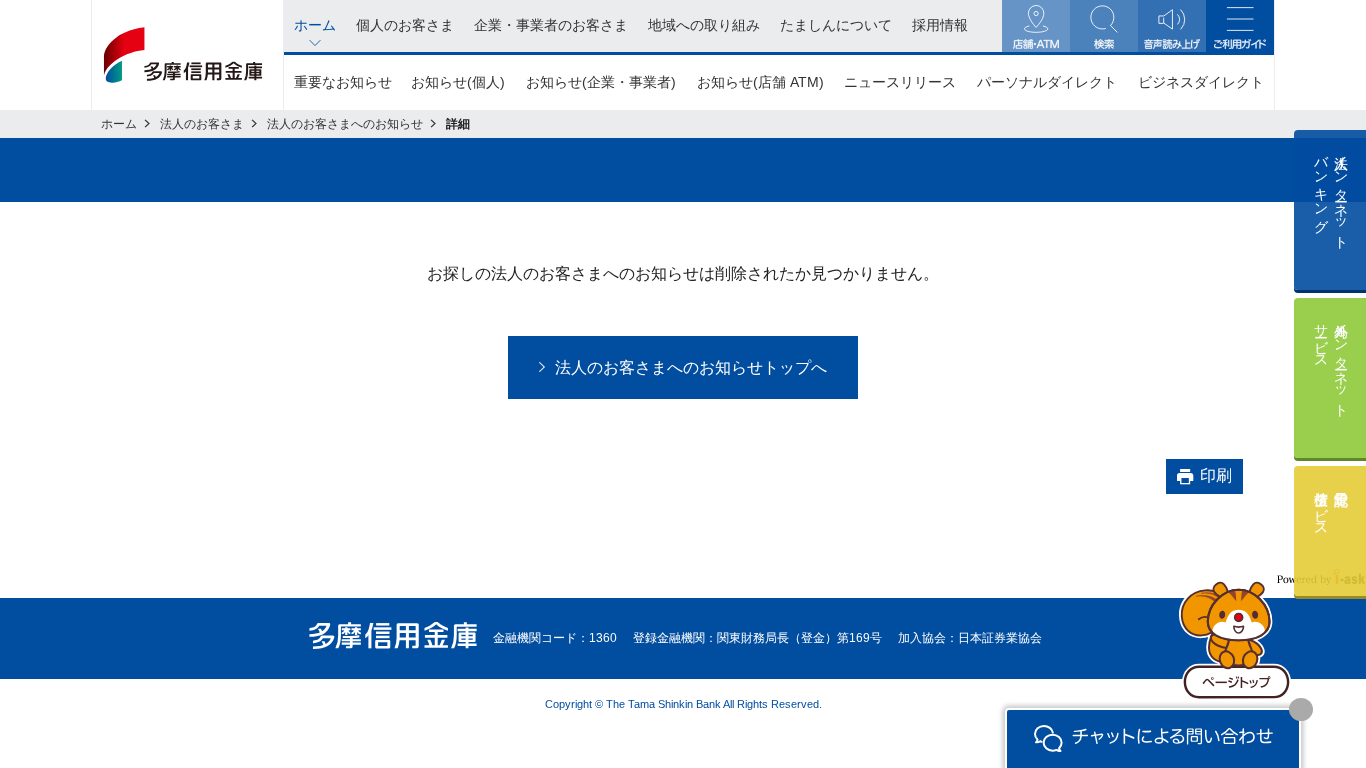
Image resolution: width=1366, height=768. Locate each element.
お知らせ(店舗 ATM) (760, 82)
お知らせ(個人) (458, 82)
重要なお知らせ (343, 82)
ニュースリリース (900, 82)
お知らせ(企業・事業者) (601, 82)
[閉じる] (1301, 709)
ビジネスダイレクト (1201, 82)
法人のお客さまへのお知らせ (345, 124)
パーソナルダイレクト (1047, 82)
